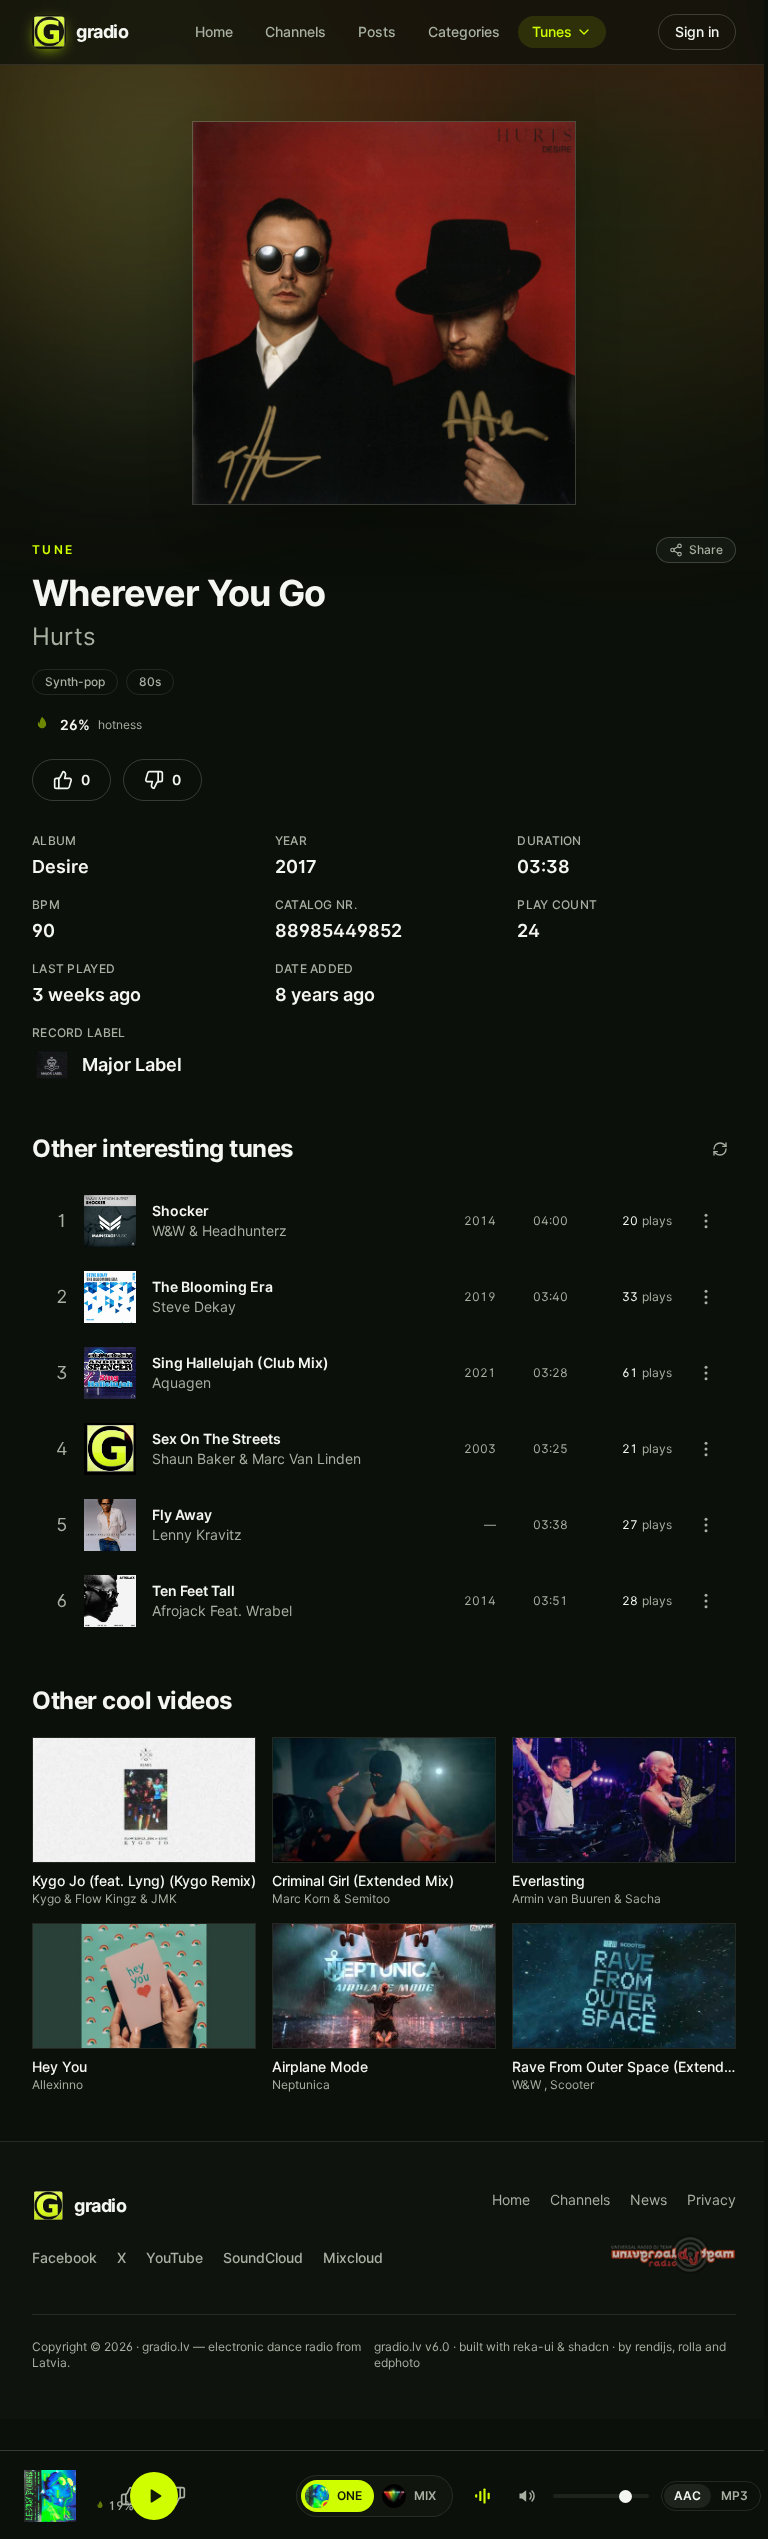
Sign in (697, 31)
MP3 (734, 2495)
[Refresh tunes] (720, 1149)
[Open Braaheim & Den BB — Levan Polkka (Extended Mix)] (50, 2496)
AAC (687, 2495)
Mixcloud (353, 2257)
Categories (464, 31)
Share (706, 549)
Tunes (552, 31)
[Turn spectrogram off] (483, 2496)
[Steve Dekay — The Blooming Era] (384, 1297)
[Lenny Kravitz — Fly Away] (384, 1525)
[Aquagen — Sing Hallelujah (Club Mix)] (384, 1373)
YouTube (174, 2257)
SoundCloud (263, 2257)
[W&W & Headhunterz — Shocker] (384, 1221)
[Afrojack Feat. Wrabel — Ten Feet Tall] (384, 1601)
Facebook (64, 2257)
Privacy (711, 2199)
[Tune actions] (706, 1221)
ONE (338, 2495)
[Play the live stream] (154, 2496)
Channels (295, 31)
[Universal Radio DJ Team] (673, 2254)
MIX (413, 2495)
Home (214, 31)
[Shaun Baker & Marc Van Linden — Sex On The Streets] (384, 1449)
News (648, 2199)
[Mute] (527, 2496)
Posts (377, 31)
